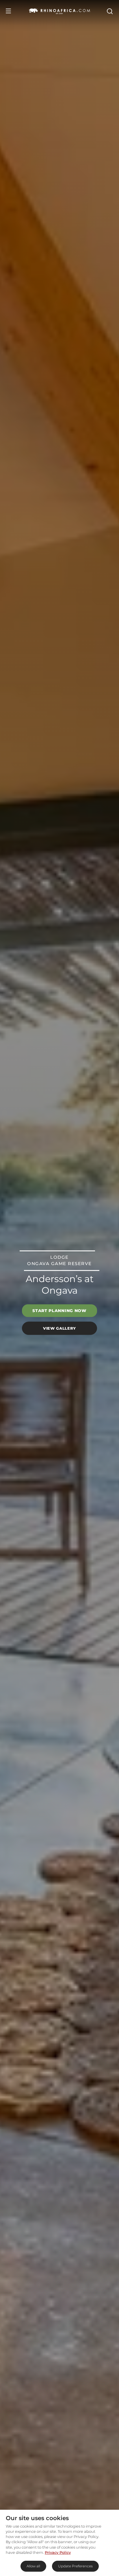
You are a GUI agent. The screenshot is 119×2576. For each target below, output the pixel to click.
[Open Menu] (8, 11)
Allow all (33, 2566)
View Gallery (59, 1328)
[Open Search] (109, 11)
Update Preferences (75, 2566)
